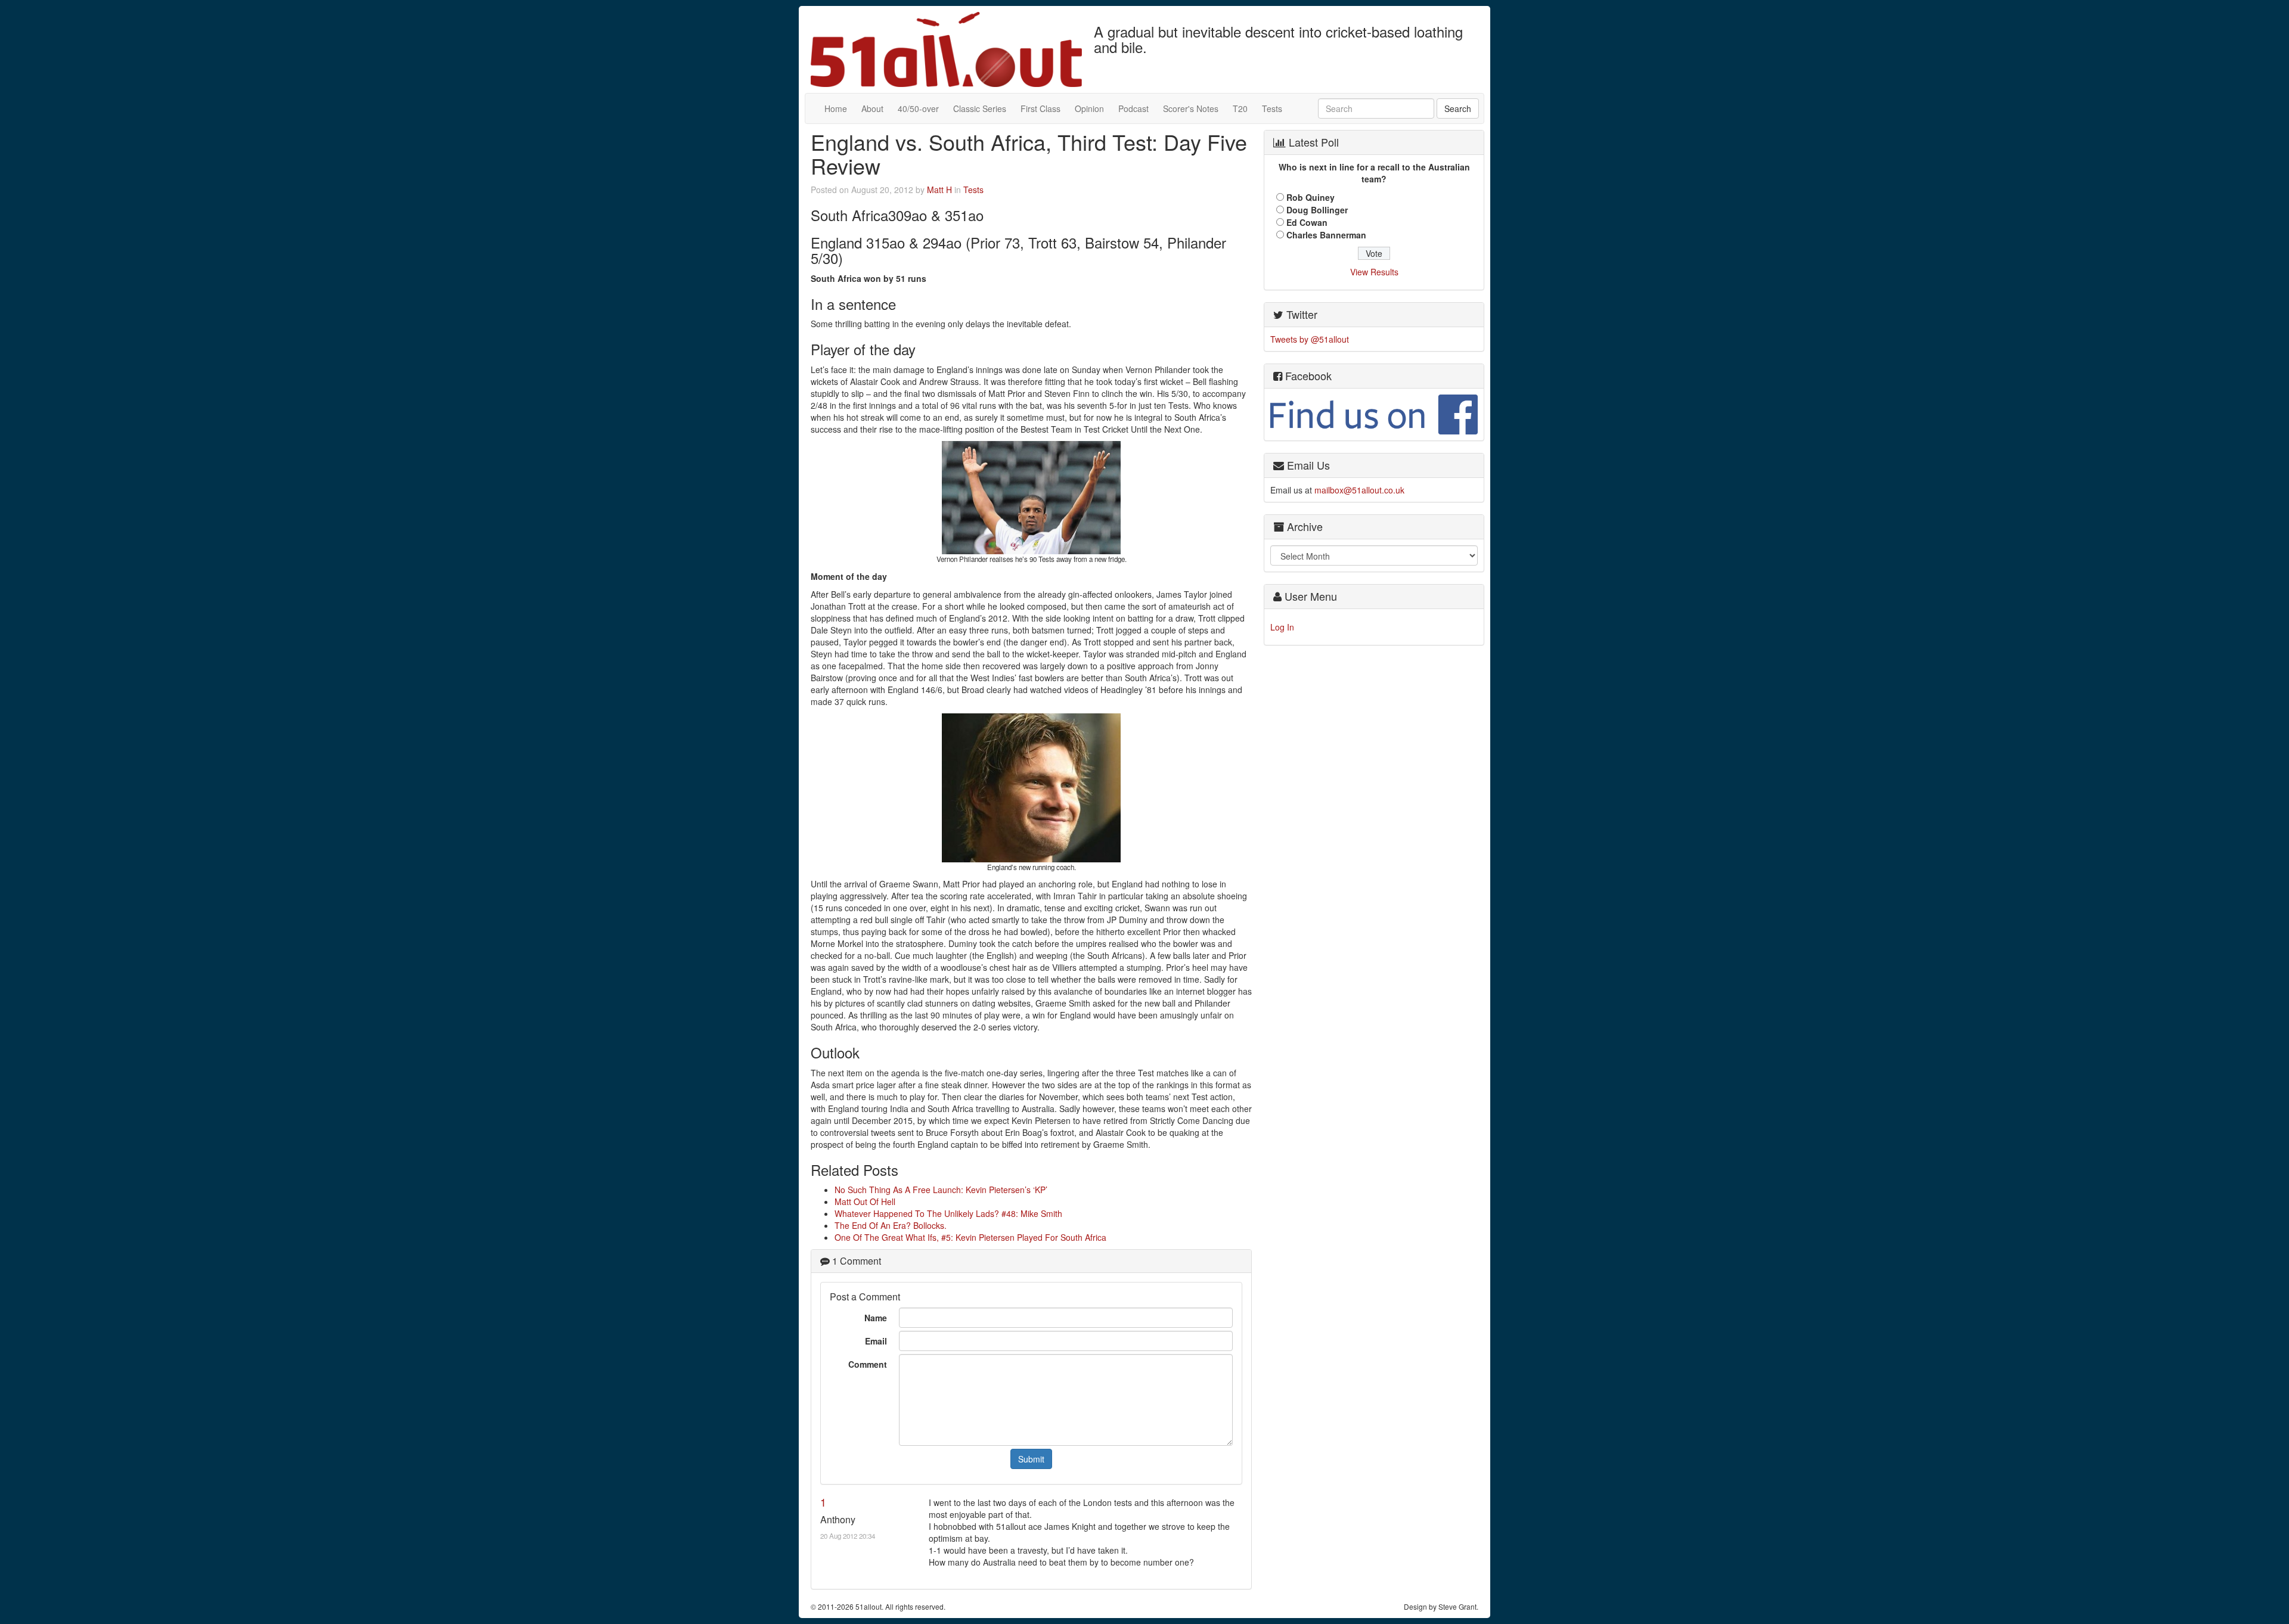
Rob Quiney (1311, 197)
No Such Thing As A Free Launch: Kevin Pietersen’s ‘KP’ (941, 1190)
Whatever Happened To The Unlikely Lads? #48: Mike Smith (948, 1213)
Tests (1272, 108)
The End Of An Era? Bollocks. (891, 1225)
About (872, 108)
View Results (1374, 272)
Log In (1282, 627)
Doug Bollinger (1317, 210)
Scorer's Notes (1191, 108)
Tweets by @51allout (1310, 339)
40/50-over (918, 108)
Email (876, 1341)
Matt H (939, 190)
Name (876, 1318)
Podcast (1133, 108)
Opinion (1089, 108)
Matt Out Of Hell (865, 1201)
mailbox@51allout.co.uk (1359, 490)
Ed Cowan (1307, 222)
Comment (868, 1364)
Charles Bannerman (1326, 235)
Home (836, 108)
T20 (1240, 108)
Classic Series (980, 108)
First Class (1040, 108)
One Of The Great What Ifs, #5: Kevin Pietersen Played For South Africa (970, 1237)
